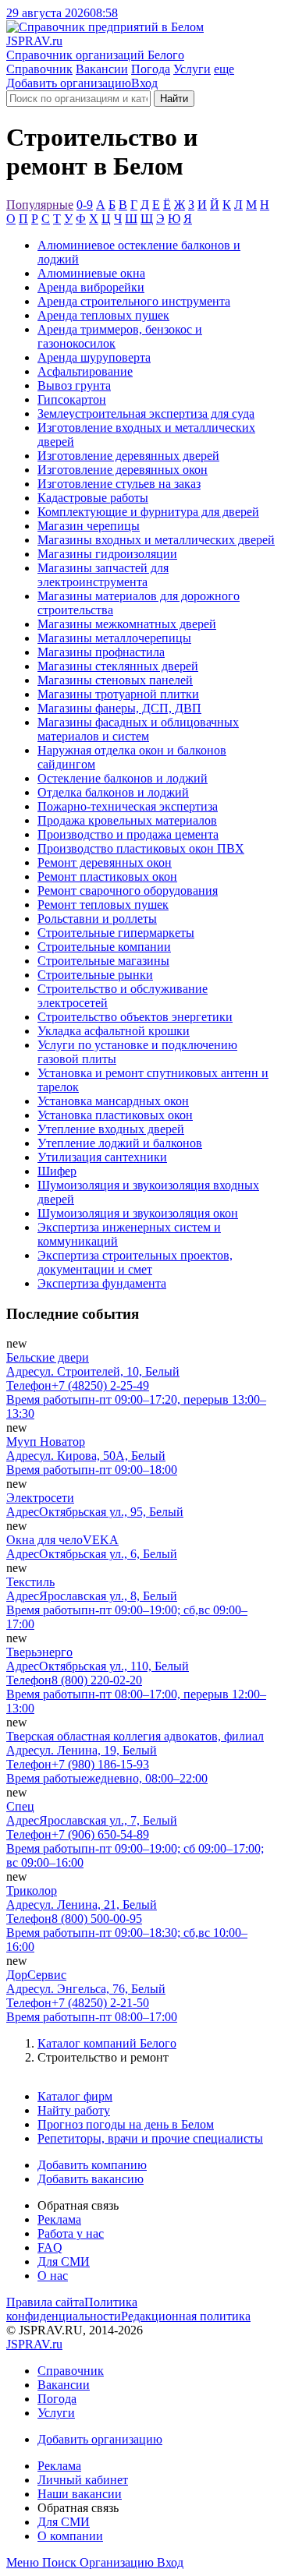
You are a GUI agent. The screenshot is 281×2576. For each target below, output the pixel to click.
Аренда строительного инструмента (134, 301)
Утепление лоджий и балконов (120, 1143)
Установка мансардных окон (113, 1101)
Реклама (59, 2219)
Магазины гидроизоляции (107, 554)
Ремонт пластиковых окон (107, 876)
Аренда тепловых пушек (103, 315)
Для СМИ (64, 2262)
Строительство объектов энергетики (135, 1017)
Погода (151, 69)
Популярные (40, 205)
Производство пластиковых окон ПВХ (141, 848)
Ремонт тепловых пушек (103, 905)
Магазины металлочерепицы (114, 638)
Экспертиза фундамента (102, 1283)
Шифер (57, 1171)
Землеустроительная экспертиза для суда (146, 413)
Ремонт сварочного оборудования (128, 890)
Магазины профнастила (101, 652)
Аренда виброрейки (91, 287)
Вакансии (102, 69)
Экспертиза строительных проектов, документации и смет (135, 1262)
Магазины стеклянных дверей (118, 666)
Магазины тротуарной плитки (118, 694)
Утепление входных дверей (111, 1129)
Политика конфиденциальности (72, 2309)
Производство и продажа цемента (128, 834)
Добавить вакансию (91, 2179)
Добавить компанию (92, 2165)
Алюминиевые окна (91, 273)
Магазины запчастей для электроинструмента (103, 575)
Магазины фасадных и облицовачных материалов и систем (138, 729)
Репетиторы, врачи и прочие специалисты (150, 2138)
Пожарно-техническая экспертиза (128, 806)
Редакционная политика (186, 2316)
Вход (144, 83)
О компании (70, 2536)
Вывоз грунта (74, 385)
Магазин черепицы (89, 526)
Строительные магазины (103, 961)
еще (224, 69)
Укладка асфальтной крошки (114, 1031)
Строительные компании (104, 947)
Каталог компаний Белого (107, 2043)
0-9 (85, 205)
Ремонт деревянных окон (105, 862)
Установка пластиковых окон (115, 1115)
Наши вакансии (80, 2494)
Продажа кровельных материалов (127, 820)
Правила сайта (45, 2302)
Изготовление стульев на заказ (119, 484)
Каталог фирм (75, 2096)
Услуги (192, 69)
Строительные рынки (95, 975)
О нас (53, 2276)
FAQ (50, 2247)
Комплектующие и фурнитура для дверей (148, 512)
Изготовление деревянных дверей (128, 456)
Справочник (39, 69)
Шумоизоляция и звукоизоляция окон (138, 1213)
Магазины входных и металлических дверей (156, 540)
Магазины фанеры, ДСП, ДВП (119, 708)
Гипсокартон (72, 399)
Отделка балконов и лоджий (113, 792)
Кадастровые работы (93, 498)
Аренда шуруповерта (94, 357)
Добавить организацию (69, 83)
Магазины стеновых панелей (115, 680)
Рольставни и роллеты (97, 919)
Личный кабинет (83, 2480)
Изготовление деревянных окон (123, 470)
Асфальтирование (85, 371)
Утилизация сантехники (102, 1157)
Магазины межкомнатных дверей (127, 624)
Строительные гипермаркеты (116, 933)
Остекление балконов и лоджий (123, 778)
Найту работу (74, 2110)
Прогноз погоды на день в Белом (126, 2124)
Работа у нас (71, 2233)
